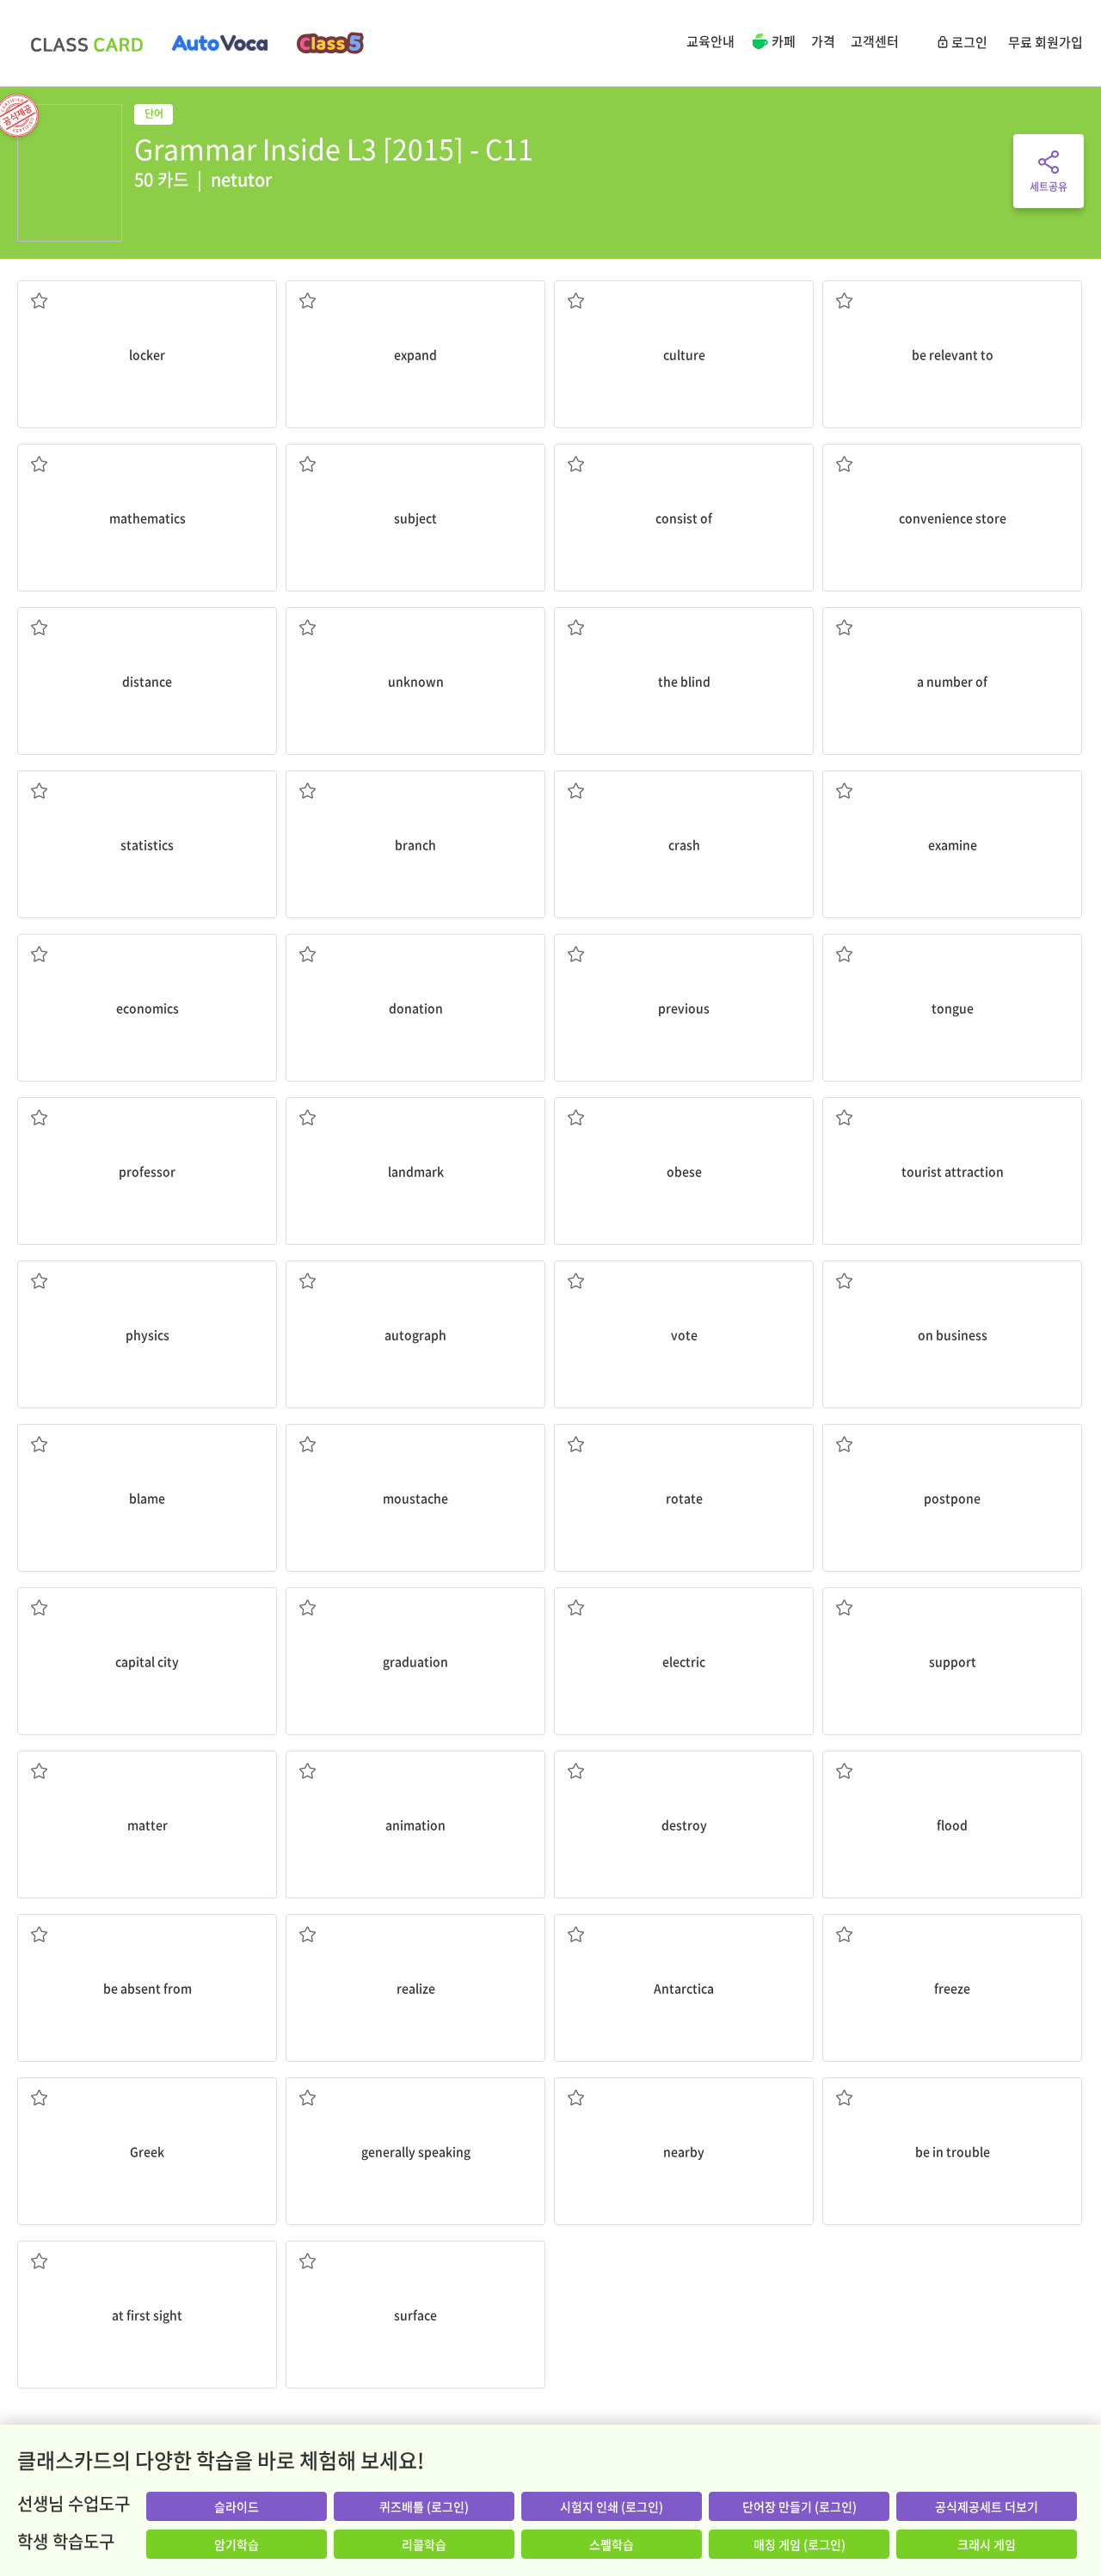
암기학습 (237, 2544)
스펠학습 (612, 2544)
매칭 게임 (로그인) (800, 2544)
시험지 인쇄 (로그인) (612, 2506)
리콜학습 (424, 2544)
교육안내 (710, 41)
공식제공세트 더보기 (987, 2506)
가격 (823, 41)
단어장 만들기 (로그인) (800, 2506)
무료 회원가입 (1046, 42)
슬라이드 (237, 2506)
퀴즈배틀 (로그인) (424, 2506)
